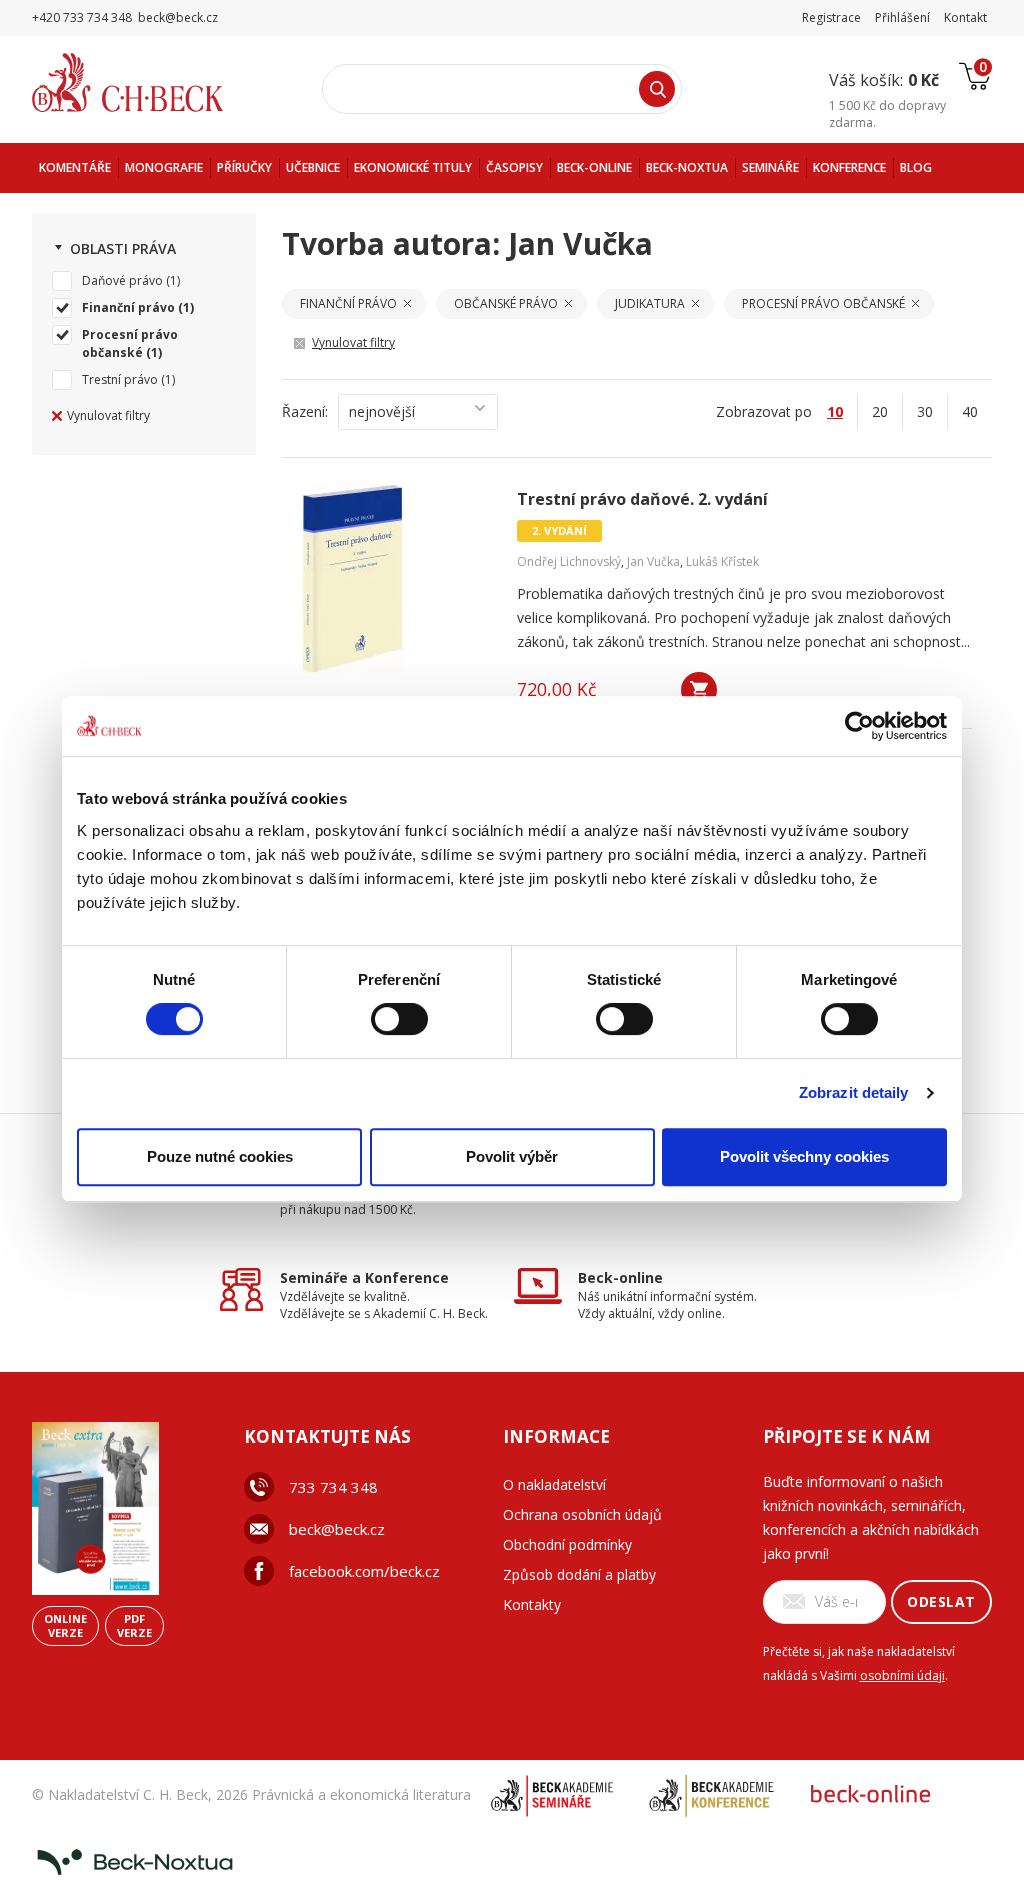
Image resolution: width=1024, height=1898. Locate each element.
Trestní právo (120, 379)
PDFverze (134, 1625)
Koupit (699, 690)
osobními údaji (902, 1675)
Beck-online (620, 1277)
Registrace (831, 17)
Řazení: (305, 411)
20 (880, 411)
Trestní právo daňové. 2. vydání (642, 499)
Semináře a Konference (364, 1277)
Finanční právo (128, 307)
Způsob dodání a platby (579, 1574)
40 (970, 411)
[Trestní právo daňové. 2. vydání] (397, 579)
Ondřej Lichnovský (569, 561)
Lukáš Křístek (722, 561)
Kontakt (965, 17)
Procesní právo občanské (130, 343)
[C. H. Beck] (155, 82)
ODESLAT (941, 1601)
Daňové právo (122, 280)
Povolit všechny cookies (804, 1156)
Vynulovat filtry (108, 415)
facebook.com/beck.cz (364, 1571)
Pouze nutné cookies (220, 1156)
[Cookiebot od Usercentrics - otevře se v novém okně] (859, 726)
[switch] (399, 1019)
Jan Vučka (653, 561)
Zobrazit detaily (854, 1092)
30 (925, 411)
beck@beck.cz (337, 1529)
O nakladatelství (554, 1484)
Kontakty (532, 1604)
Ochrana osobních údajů (582, 1514)
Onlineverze (65, 1625)
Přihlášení (902, 17)
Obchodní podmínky (567, 1544)
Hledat (657, 89)
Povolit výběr (512, 1156)
